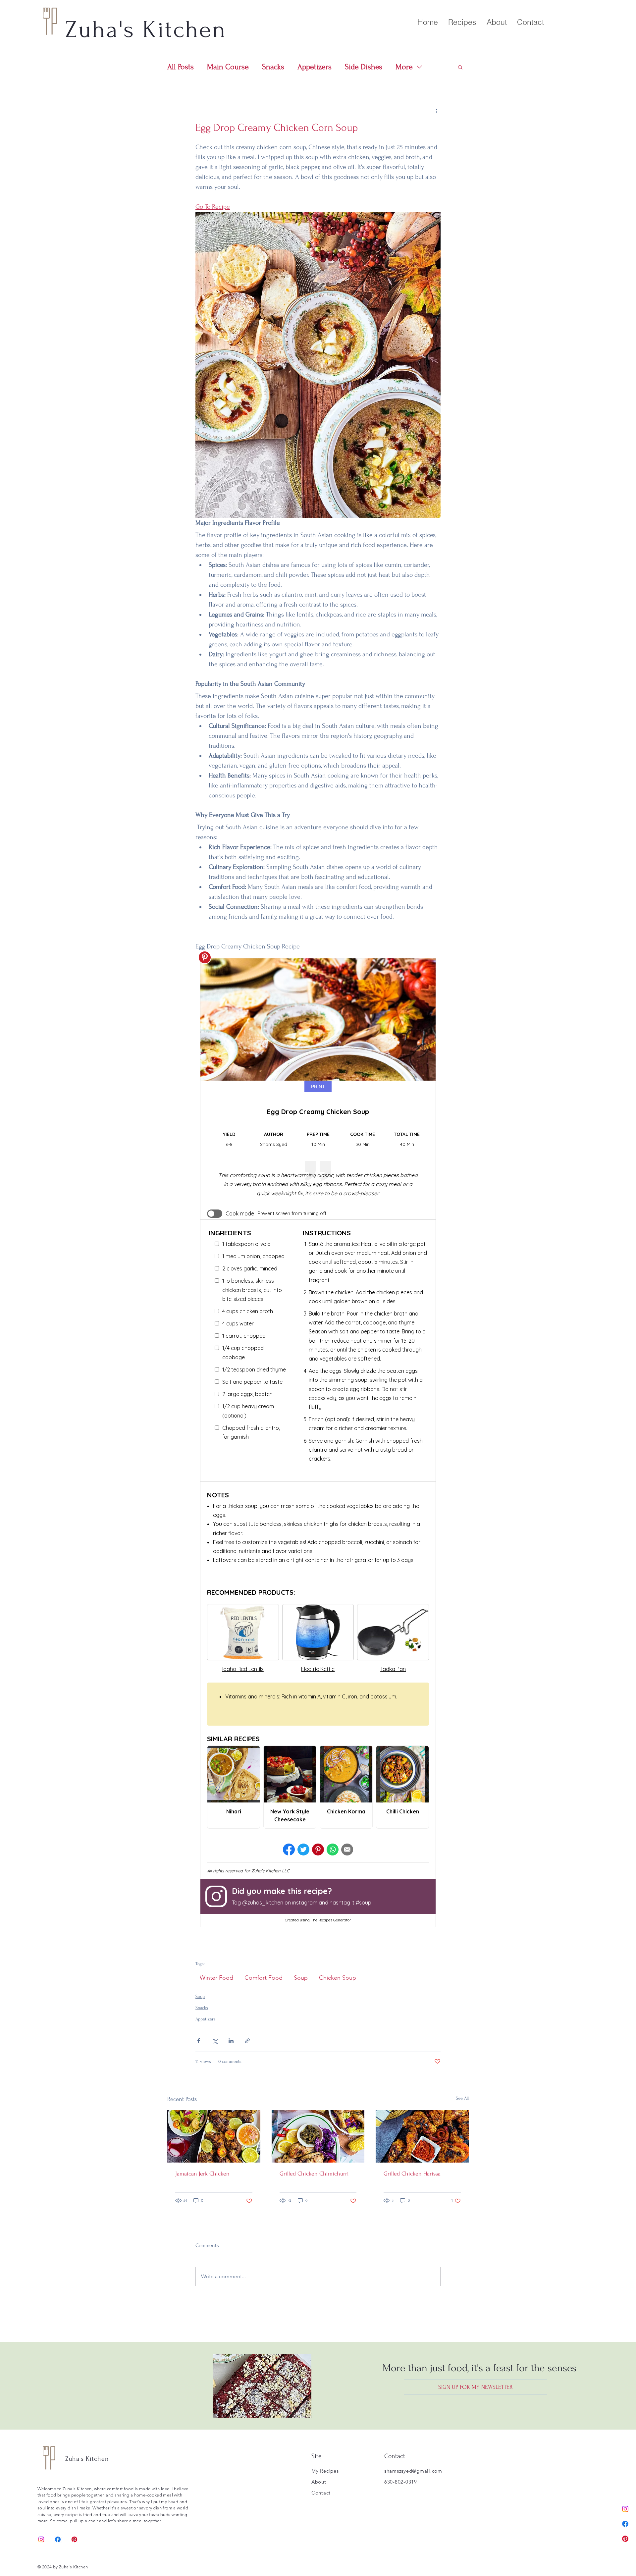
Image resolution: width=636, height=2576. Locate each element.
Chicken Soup (338, 1978)
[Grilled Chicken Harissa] (422, 2136)
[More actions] (437, 111)
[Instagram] (625, 2509)
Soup (301, 1978)
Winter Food (216, 1978)
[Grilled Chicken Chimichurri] (318, 2136)
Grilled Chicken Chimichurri (314, 2174)
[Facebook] (625, 2524)
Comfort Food (264, 1978)
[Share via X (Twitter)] (215, 2041)
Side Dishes (364, 67)
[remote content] (318, 1443)
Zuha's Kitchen (87, 2459)
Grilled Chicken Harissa (412, 2174)
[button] (460, 67)
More (404, 67)
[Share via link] (247, 2041)
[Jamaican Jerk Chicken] (214, 2136)
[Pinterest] (625, 2539)
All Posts (181, 67)
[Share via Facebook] (199, 2041)
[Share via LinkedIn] (231, 2041)
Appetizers (315, 67)
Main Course (228, 67)
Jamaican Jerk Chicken (202, 2174)
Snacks (273, 67)
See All (462, 2098)
